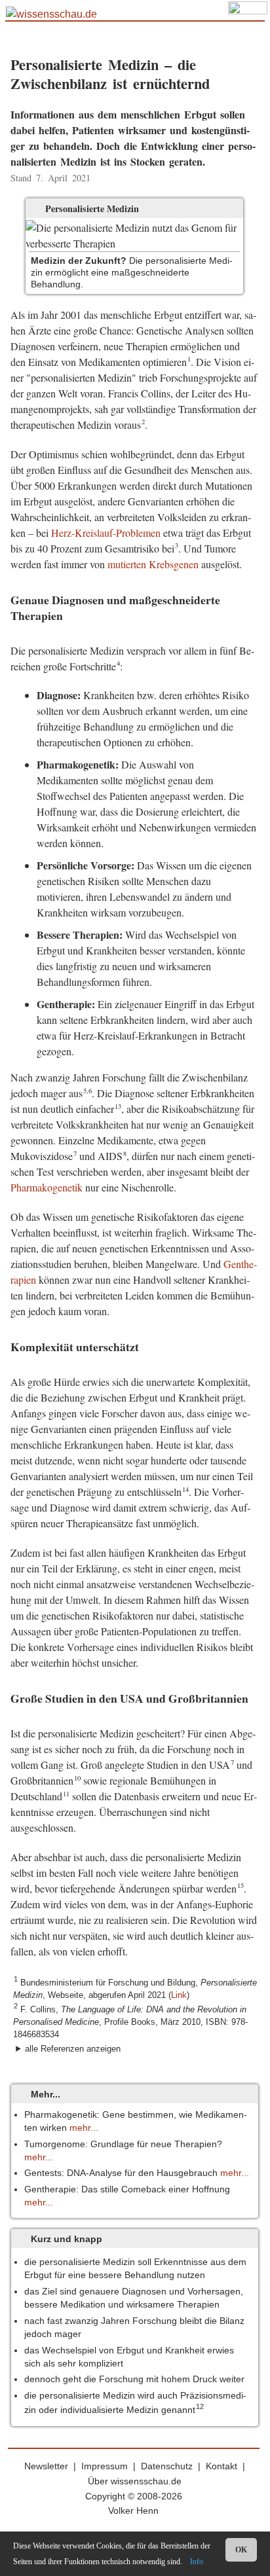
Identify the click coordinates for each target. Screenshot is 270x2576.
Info (197, 2562)
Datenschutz (167, 2466)
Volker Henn (133, 2511)
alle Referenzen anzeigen (73, 2049)
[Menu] (248, 18)
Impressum (105, 2466)
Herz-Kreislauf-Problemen (106, 533)
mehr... (84, 2128)
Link (179, 1995)
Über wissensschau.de (135, 2481)
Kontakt (222, 2466)
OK (241, 2550)
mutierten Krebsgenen (153, 564)
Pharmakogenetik (47, 1187)
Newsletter (46, 2466)
